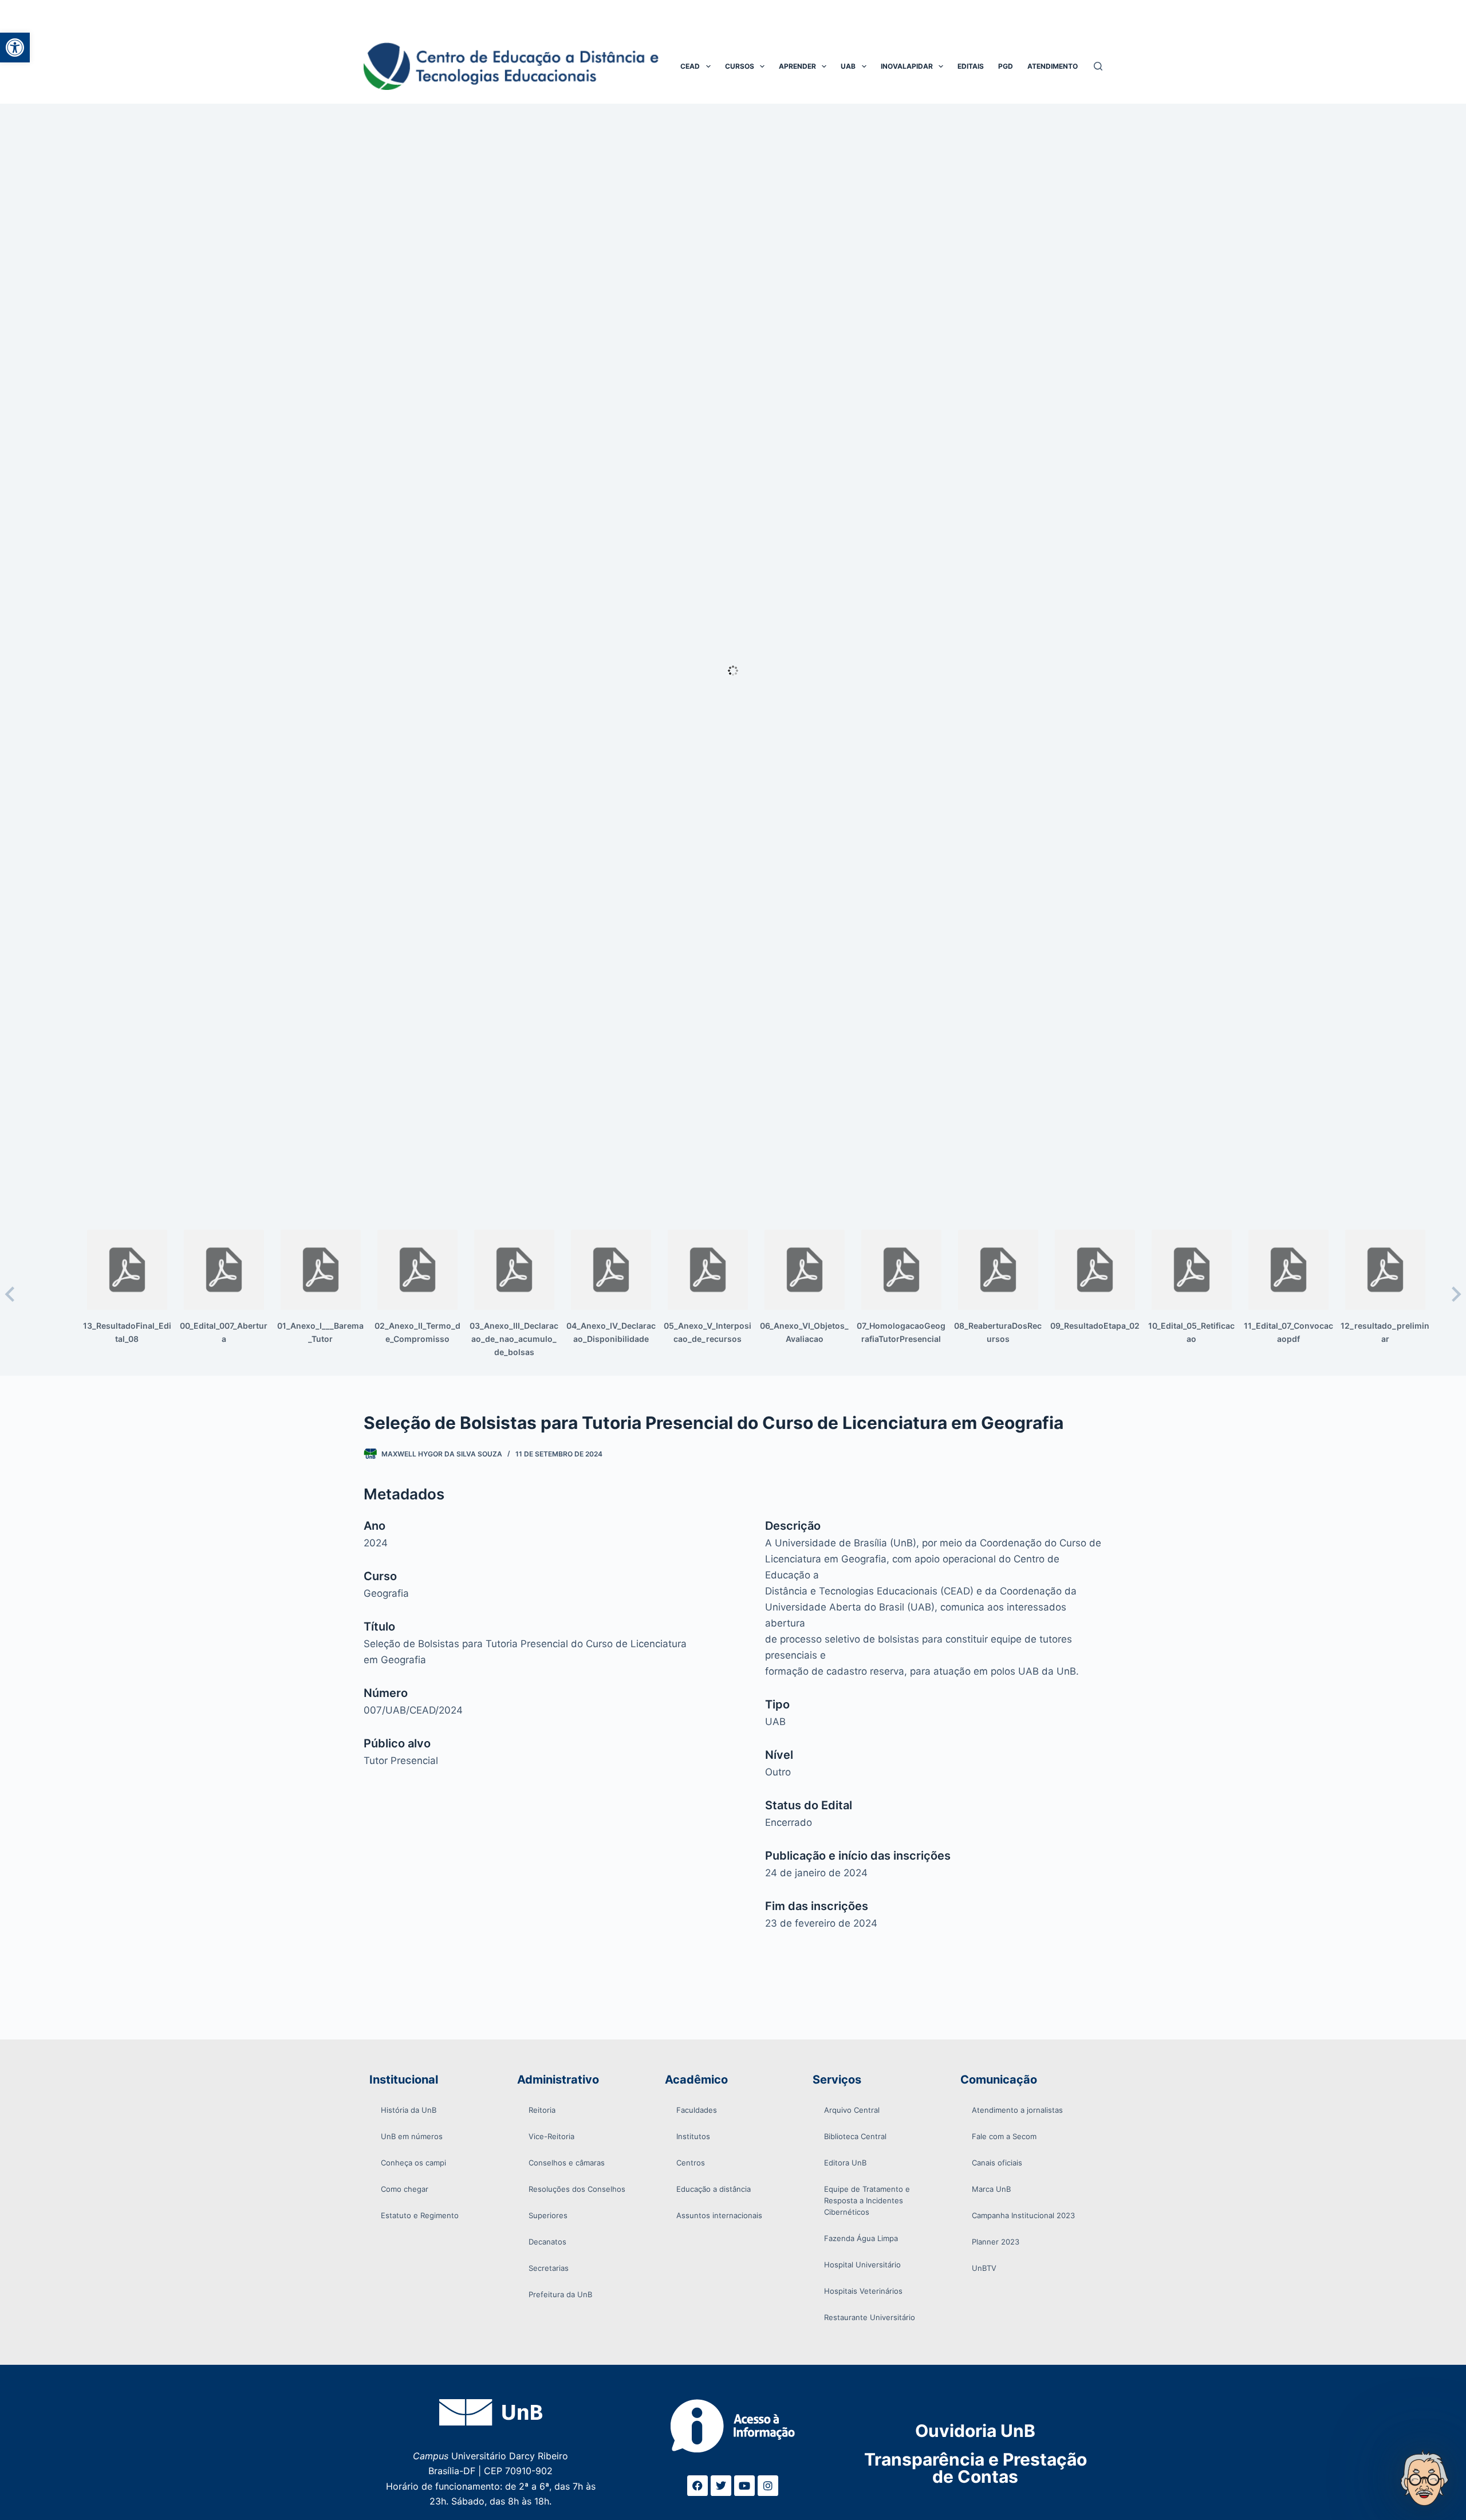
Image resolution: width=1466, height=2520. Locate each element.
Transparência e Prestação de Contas (976, 2468)
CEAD (690, 66)
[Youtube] (744, 2486)
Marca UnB (991, 2189)
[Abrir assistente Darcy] (1424, 2478)
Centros (691, 2163)
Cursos (740, 66)
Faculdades (697, 2110)
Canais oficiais (997, 2163)
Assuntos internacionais (719, 2215)
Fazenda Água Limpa (861, 2238)
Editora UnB (845, 2163)
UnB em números (412, 2136)
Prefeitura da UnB (560, 2294)
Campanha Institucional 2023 (1023, 2215)
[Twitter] (721, 2486)
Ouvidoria (975, 2431)
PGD (1006, 66)
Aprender (797, 66)
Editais (971, 66)
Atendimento (1053, 66)
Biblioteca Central (855, 2136)
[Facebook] (697, 2486)
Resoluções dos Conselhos (577, 2189)
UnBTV (984, 2268)
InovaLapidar (907, 66)
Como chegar (405, 2189)
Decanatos (547, 2242)
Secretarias (549, 2268)
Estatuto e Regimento (420, 2215)
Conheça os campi (413, 2163)
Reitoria (542, 2110)
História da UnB (409, 2110)
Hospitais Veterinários (863, 2291)
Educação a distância (714, 2189)
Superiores (548, 2215)
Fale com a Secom (1004, 2136)
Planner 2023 (996, 2242)
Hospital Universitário (862, 2265)
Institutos (693, 2136)
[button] (15, 48)
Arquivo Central (852, 2110)
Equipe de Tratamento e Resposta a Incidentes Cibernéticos (867, 2200)
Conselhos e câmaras (567, 2163)
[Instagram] (768, 2486)
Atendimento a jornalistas (1017, 2110)
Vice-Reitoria (551, 2136)
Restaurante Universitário (870, 2317)
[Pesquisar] (1098, 66)
